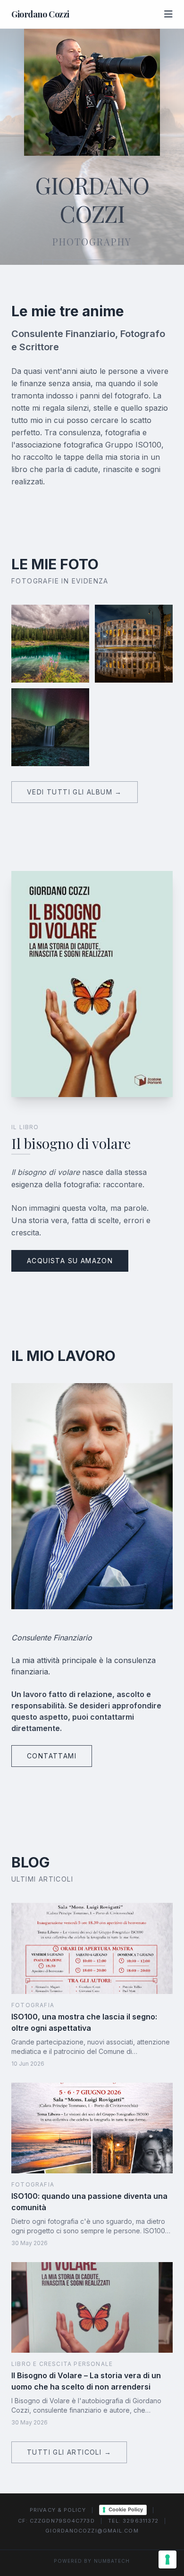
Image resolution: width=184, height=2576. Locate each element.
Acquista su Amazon (70, 1261)
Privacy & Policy (58, 2510)
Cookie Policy (126, 2509)
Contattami (52, 1756)
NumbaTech (112, 2561)
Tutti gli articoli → (69, 2452)
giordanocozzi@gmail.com (92, 2531)
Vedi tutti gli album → (75, 792)
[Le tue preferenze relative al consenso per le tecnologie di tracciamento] (167, 2559)
